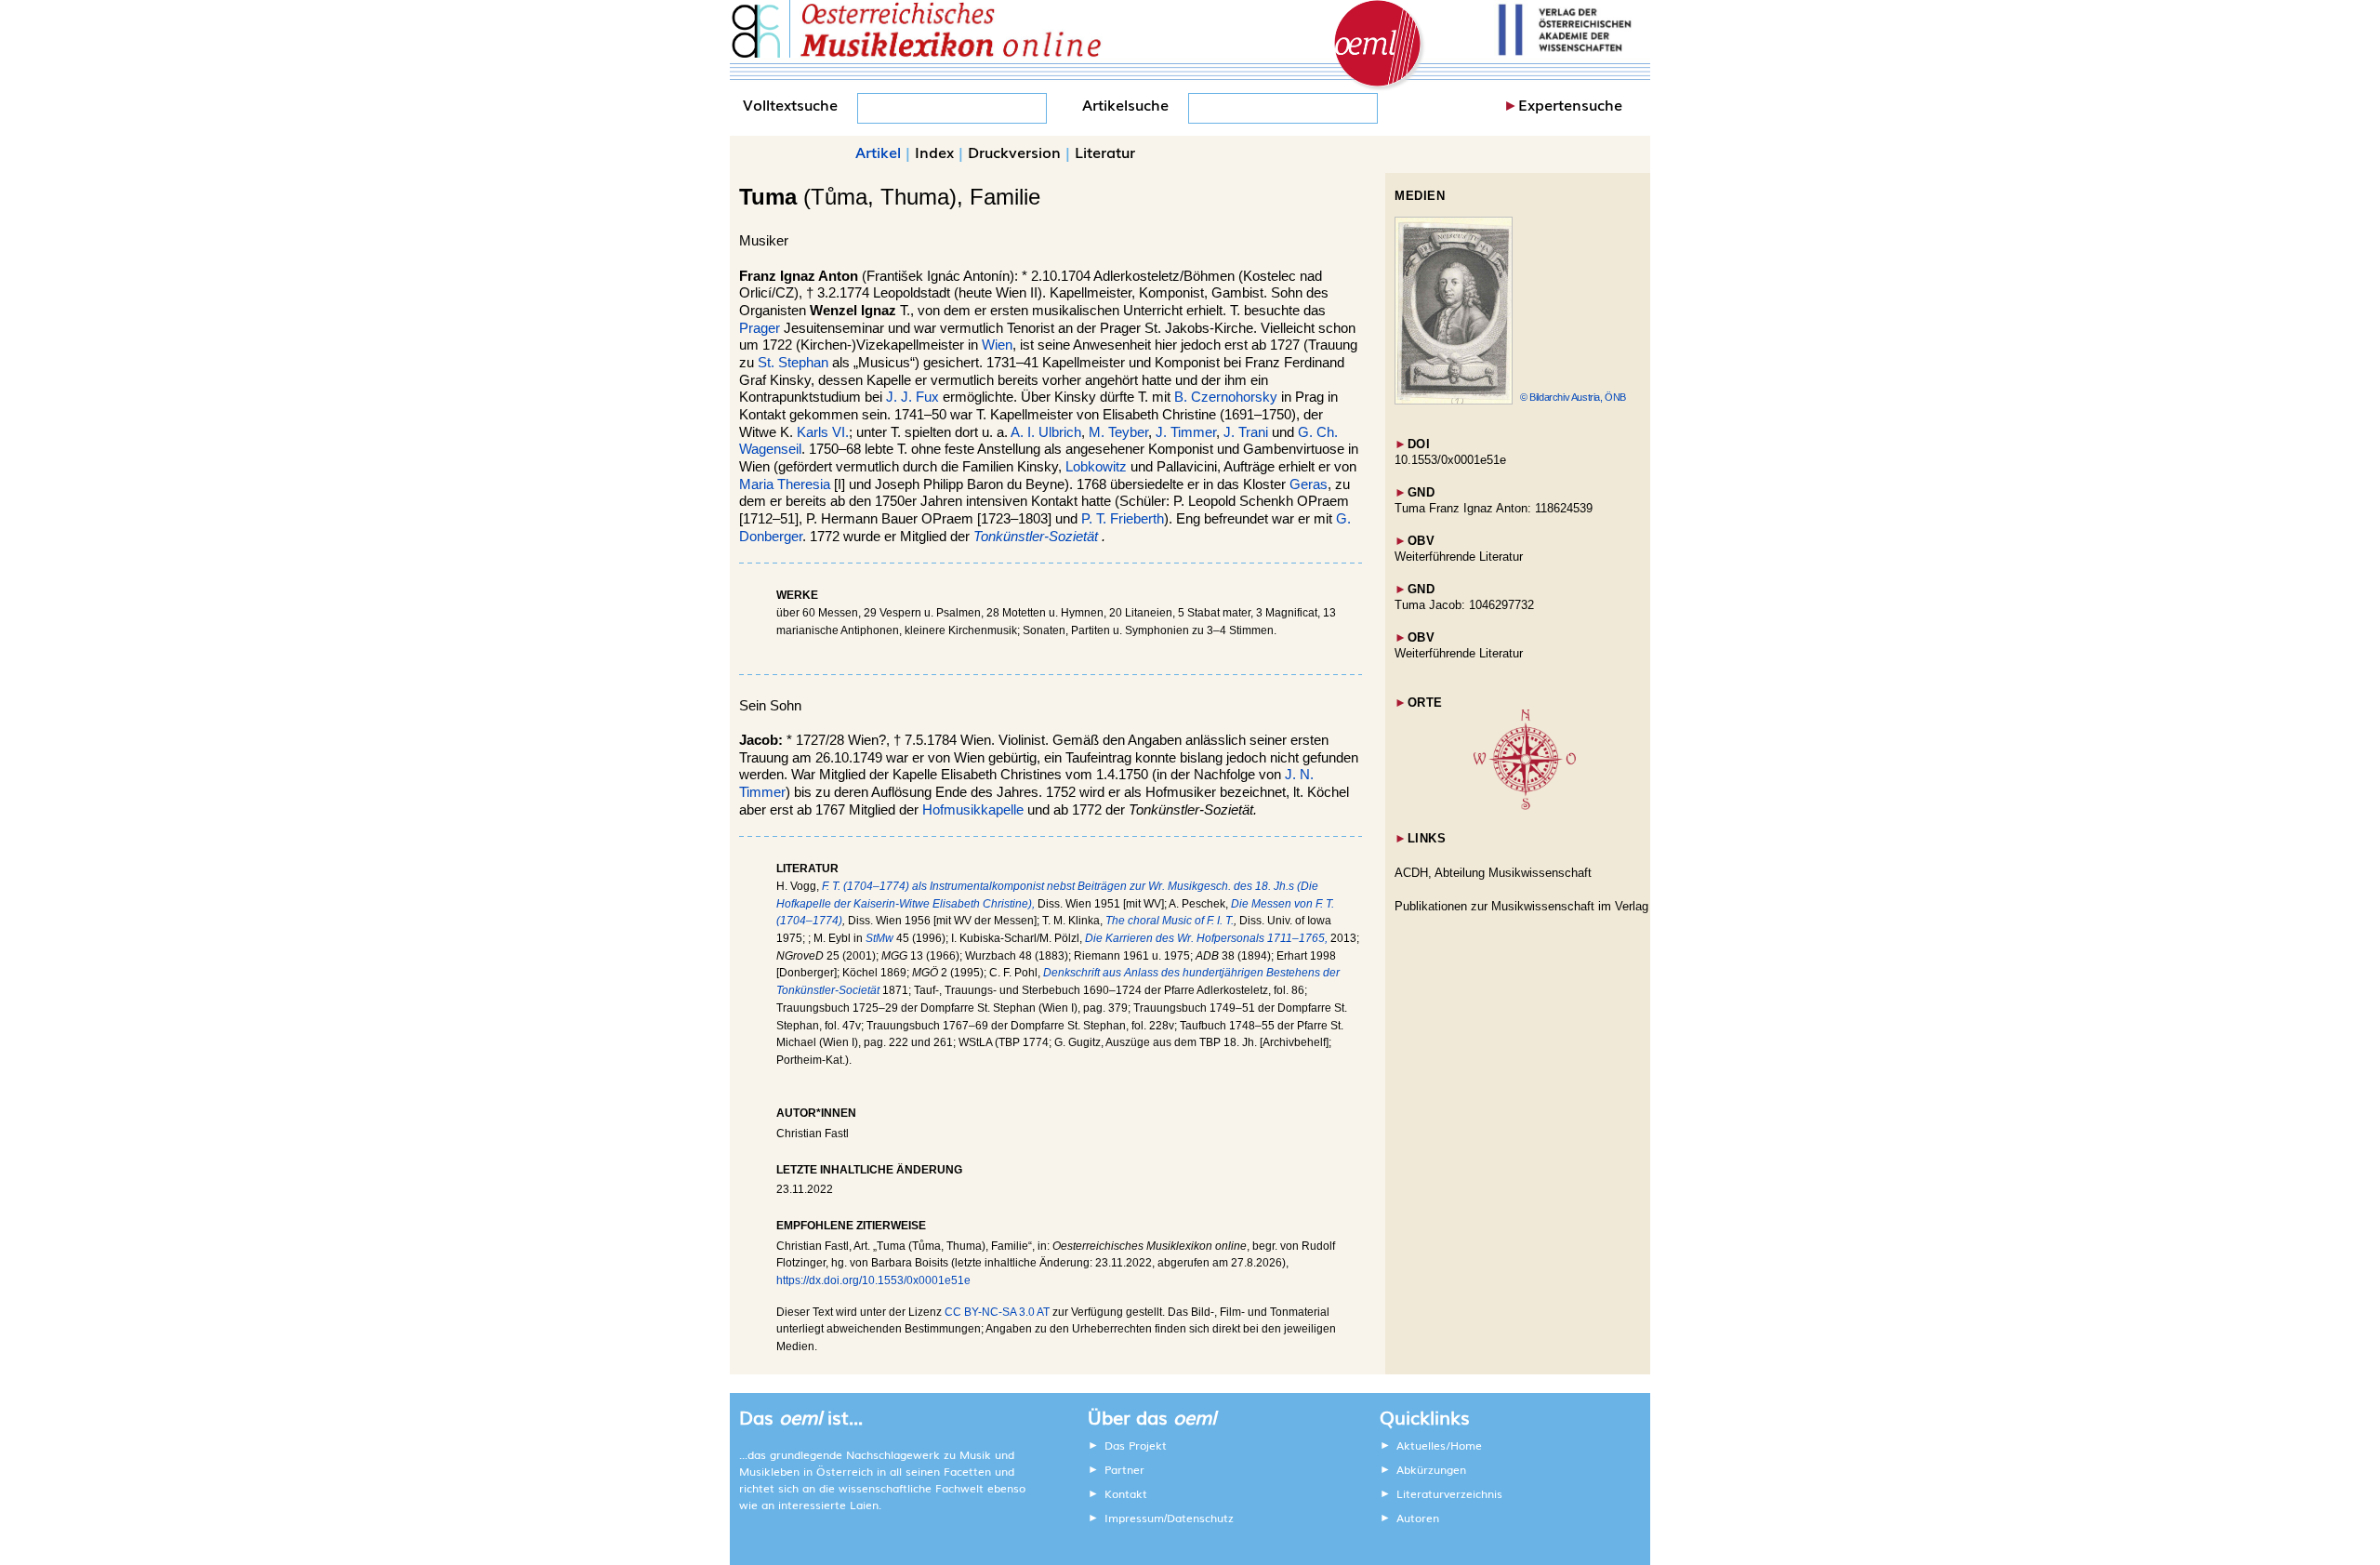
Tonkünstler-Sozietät (1036, 537)
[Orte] (1525, 806)
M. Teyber (1118, 432)
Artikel (878, 152)
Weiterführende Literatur (1459, 557)
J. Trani (1248, 432)
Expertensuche (1570, 104)
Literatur (1105, 152)
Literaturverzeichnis (1449, 1493)
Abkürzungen (1431, 1469)
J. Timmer (1186, 432)
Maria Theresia (785, 484)
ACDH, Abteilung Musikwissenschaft (1493, 873)
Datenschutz (1200, 1518)
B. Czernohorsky (1226, 397)
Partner (1124, 1469)
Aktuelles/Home (1439, 1445)
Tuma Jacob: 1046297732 (1464, 605)
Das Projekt (1136, 1445)
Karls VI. (823, 432)
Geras (1309, 484)
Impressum (1134, 1518)
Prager (760, 328)
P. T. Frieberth (1123, 519)
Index (934, 152)
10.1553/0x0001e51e (1450, 460)
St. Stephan (793, 363)
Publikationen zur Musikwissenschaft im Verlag (1521, 906)
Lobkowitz (1096, 467)
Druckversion (1014, 152)
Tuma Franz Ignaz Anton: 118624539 (1494, 508)
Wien (997, 345)
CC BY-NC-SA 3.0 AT (997, 1312)
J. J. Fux (912, 397)
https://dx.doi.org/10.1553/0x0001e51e (873, 1280)
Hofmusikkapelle (973, 810)
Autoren (1418, 1518)
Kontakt (1126, 1493)
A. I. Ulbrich (1046, 432)
